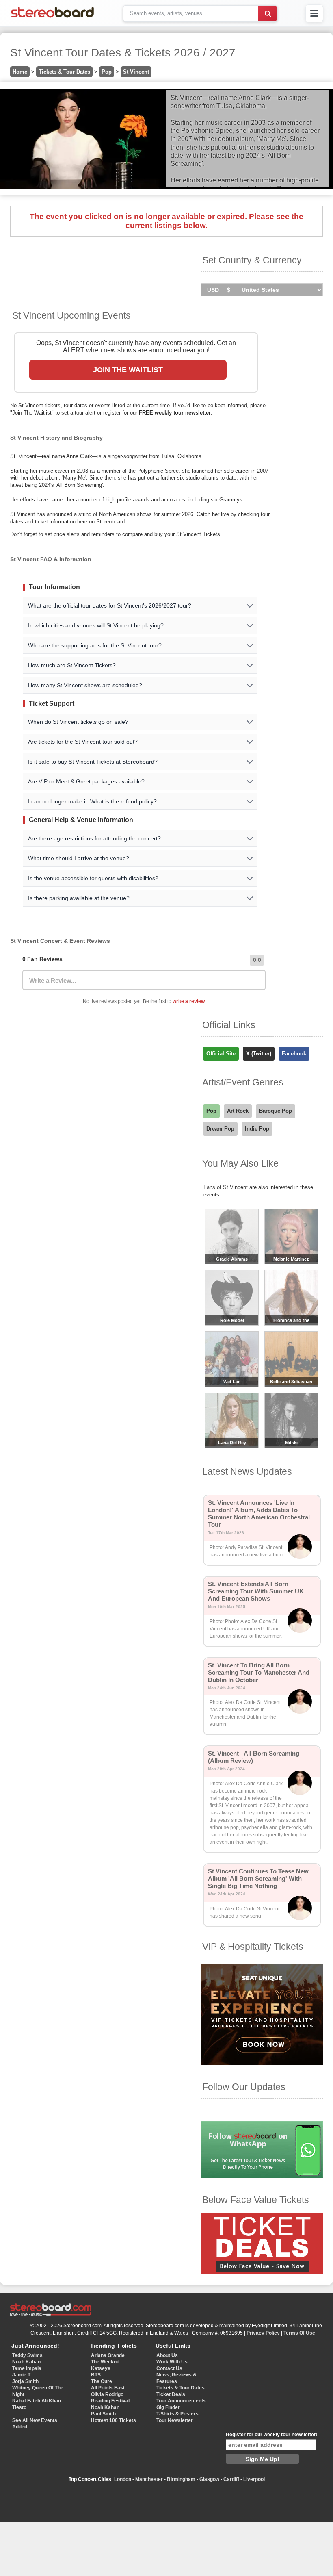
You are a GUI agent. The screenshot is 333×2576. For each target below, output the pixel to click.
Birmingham (181, 2479)
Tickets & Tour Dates (64, 72)
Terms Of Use (299, 2333)
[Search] (268, 13)
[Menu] (314, 13)
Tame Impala (27, 2368)
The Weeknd (105, 2362)
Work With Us (172, 2362)
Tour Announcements (181, 2401)
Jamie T (21, 2375)
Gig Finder (168, 2407)
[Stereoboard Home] (52, 18)
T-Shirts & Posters (177, 2414)
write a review (189, 1001)
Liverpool (254, 2479)
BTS (96, 2375)
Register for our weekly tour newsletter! (272, 2435)
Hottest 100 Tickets (114, 2420)
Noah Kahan (26, 2362)
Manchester (149, 2479)
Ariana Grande (108, 2355)
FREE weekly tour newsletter (175, 413)
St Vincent (136, 72)
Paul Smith (103, 2414)
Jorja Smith (25, 2381)
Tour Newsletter (175, 2420)
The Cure (102, 2381)
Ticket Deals (171, 2394)
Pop (107, 72)
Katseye (101, 2368)
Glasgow (209, 2479)
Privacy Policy (263, 2333)
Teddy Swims (27, 2355)
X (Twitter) (259, 1054)
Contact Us (169, 2368)
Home (20, 72)
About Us (167, 2355)
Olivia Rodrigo (107, 2394)
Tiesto (19, 2407)
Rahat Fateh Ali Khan (37, 2401)
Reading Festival (110, 2401)
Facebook (294, 1054)
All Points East (108, 2388)
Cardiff (231, 2479)
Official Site (221, 1054)
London (123, 2479)
